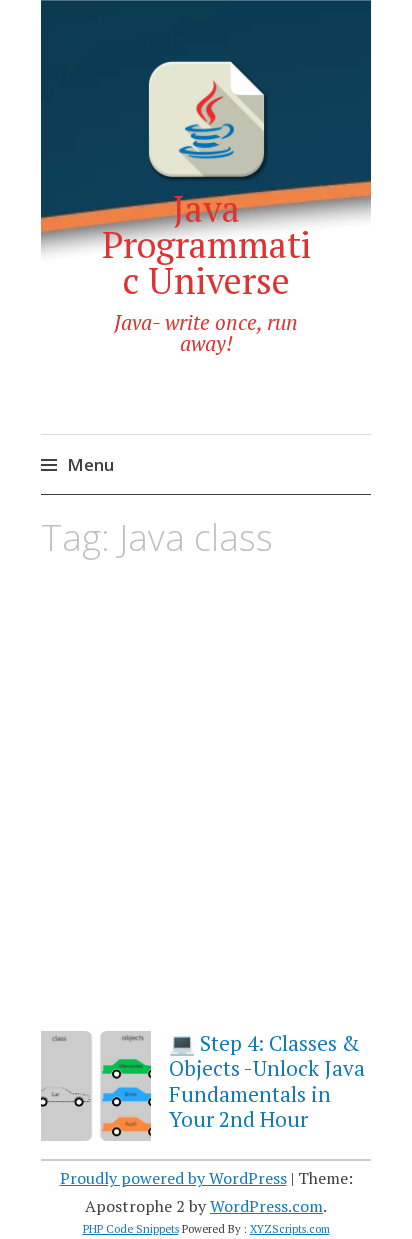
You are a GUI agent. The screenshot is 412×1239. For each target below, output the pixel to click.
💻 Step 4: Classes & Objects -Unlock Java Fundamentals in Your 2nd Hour (267, 1081)
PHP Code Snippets (131, 1229)
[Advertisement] (206, 810)
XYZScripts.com (290, 1229)
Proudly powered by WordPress (173, 1178)
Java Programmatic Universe (206, 244)
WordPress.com (266, 1206)
